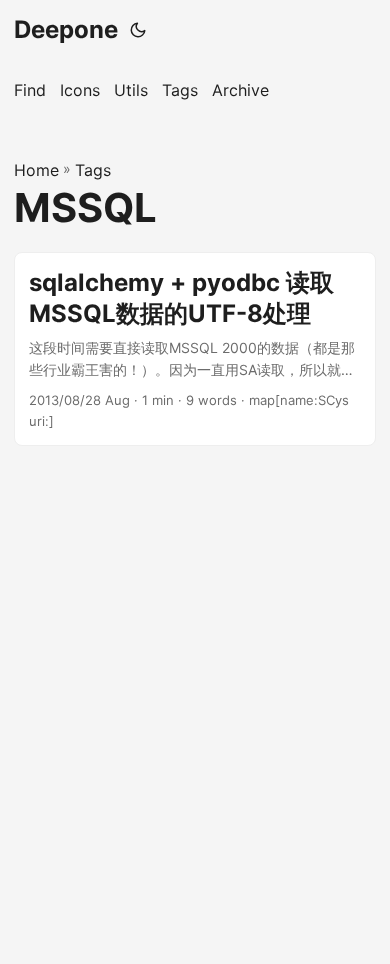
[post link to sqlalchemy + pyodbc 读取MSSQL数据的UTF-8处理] (195, 349)
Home (36, 170)
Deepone (66, 29)
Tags (93, 170)
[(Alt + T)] (138, 30)
